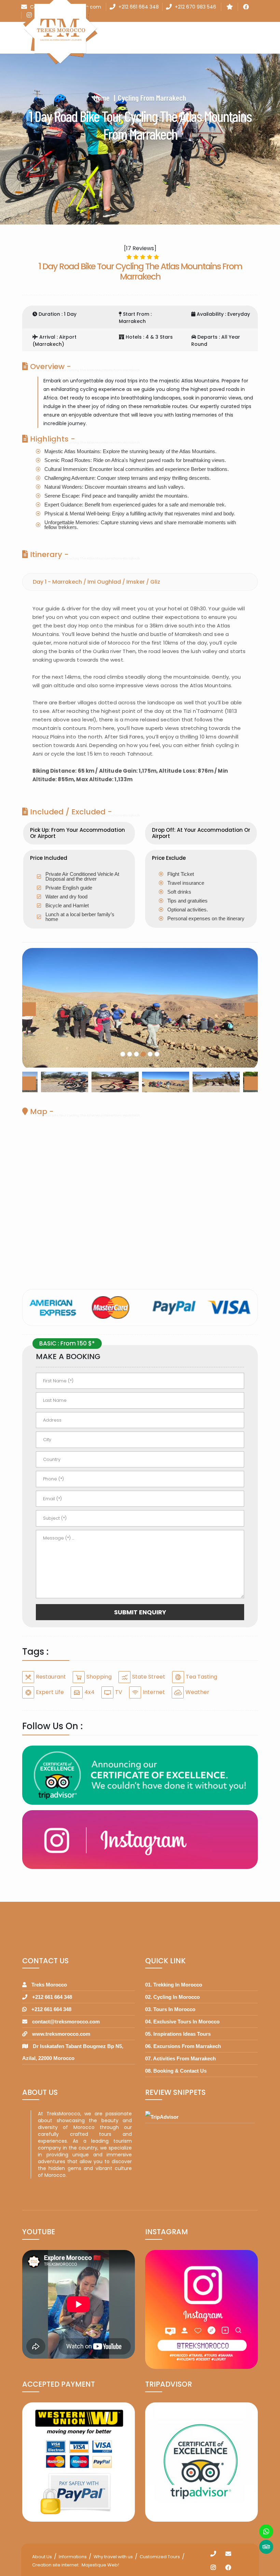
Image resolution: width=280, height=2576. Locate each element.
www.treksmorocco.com (61, 2034)
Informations (73, 2557)
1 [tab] (123, 1054)
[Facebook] (246, 7)
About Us (42, 2557)
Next (251, 1009)
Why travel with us (113, 2557)
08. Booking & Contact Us (176, 2071)
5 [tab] (150, 1054)
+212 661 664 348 (139, 7)
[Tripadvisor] (266, 2547)
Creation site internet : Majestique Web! (76, 2565)
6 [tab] (157, 1054)
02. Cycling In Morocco (172, 1997)
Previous (29, 1009)
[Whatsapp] (266, 2531)
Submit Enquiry (140, 1612)
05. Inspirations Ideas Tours (178, 2034)
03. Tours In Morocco (170, 2009)
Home (102, 98)
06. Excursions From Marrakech (183, 2046)
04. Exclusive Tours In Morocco (182, 2022)
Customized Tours (160, 2557)
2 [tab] (130, 1054)
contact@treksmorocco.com (66, 2022)
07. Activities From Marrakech (180, 2058)
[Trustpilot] (230, 7)
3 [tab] (137, 1054)
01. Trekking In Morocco (174, 1985)
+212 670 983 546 (195, 7)
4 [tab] (143, 1054)
